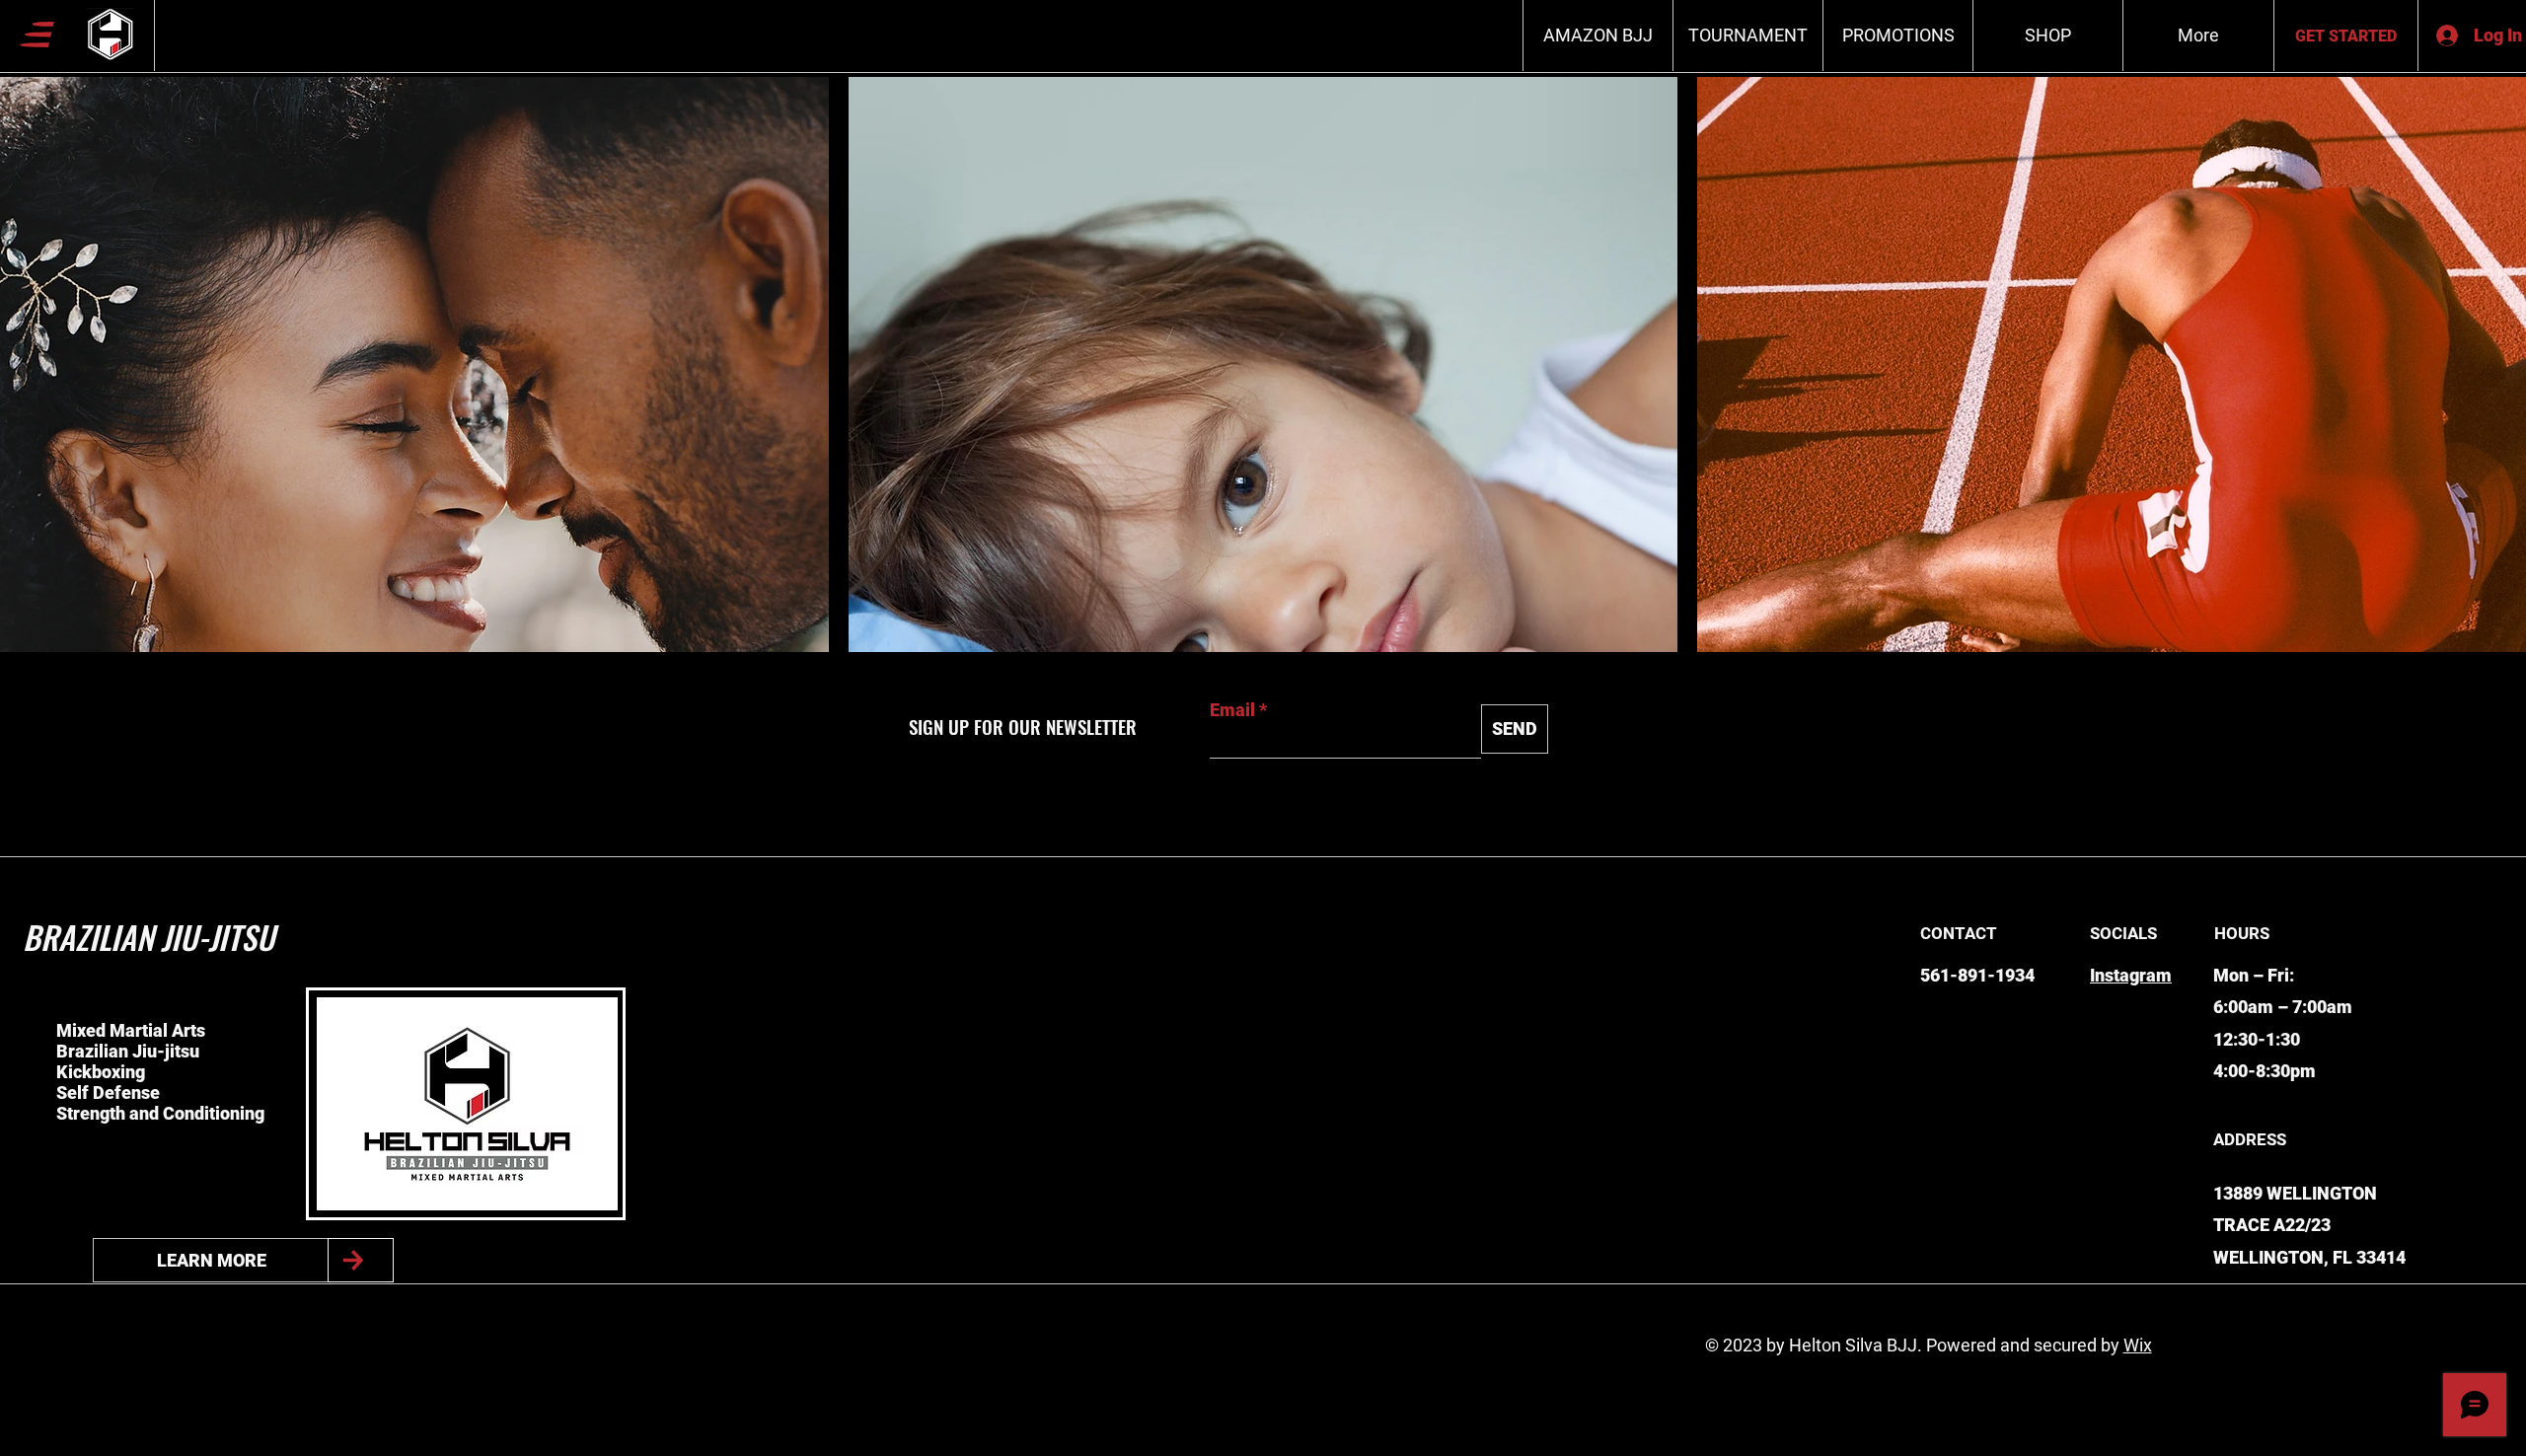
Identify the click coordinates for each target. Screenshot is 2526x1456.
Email (1232, 710)
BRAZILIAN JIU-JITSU (149, 937)
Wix (2138, 1345)
